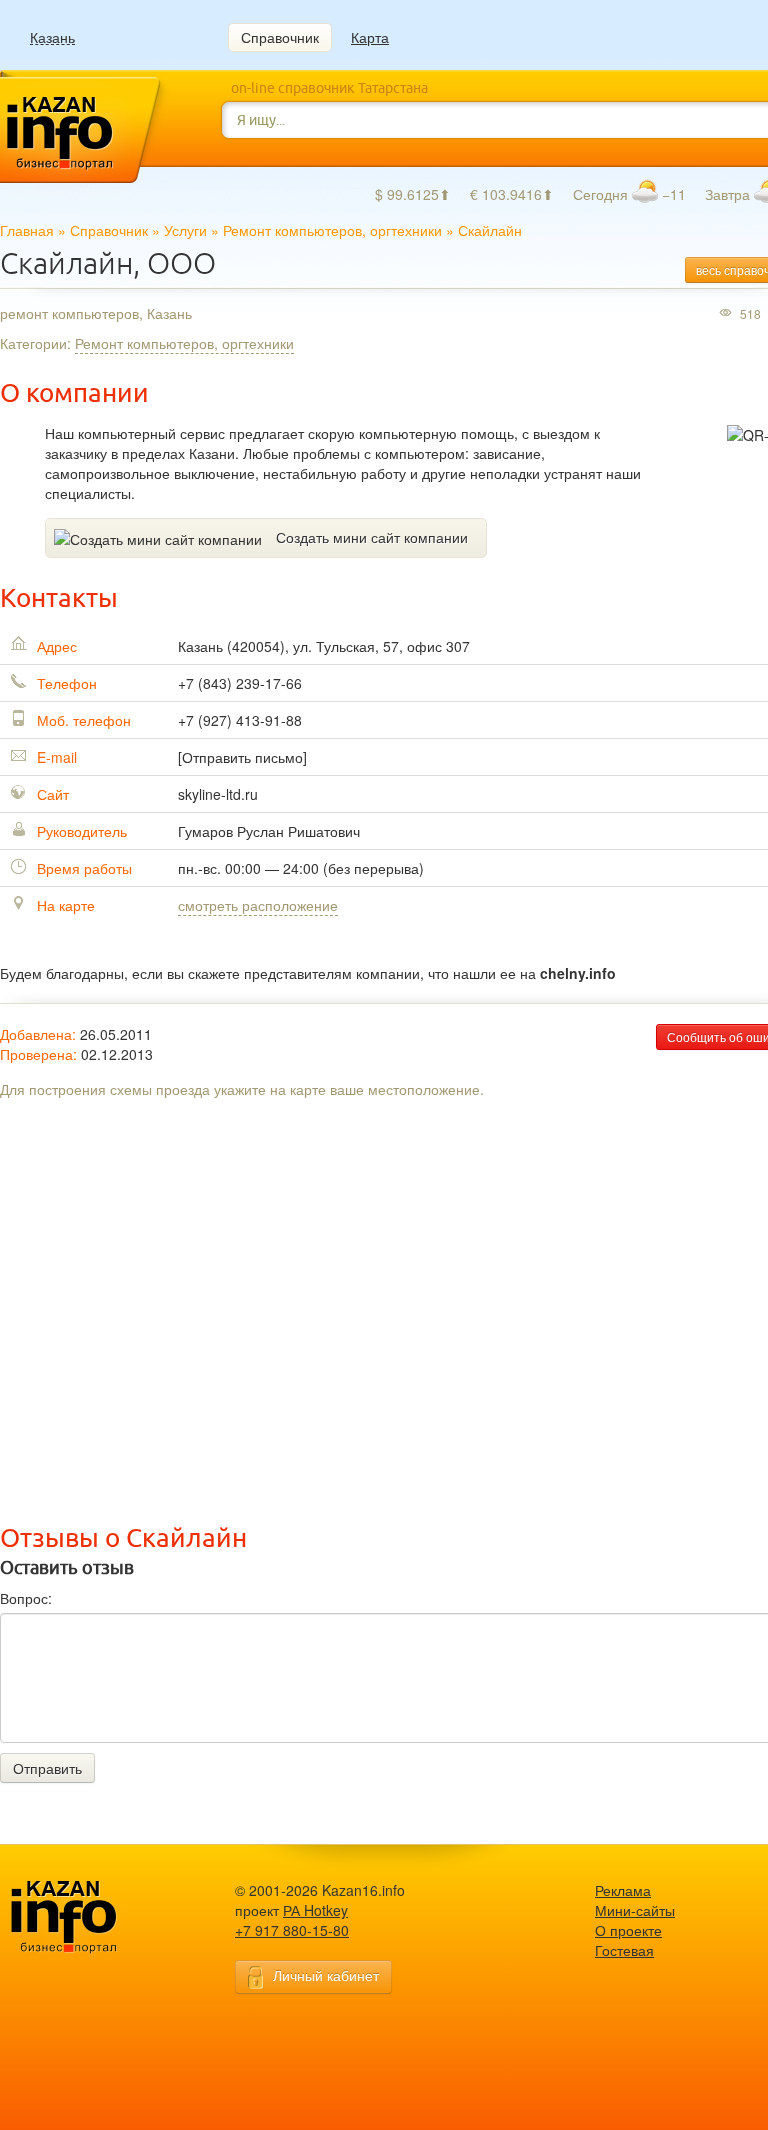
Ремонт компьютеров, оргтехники (332, 230)
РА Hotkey (315, 1910)
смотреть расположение (258, 905)
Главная (27, 230)
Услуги (185, 230)
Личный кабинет (326, 1975)
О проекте (628, 1930)
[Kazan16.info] (95, 1917)
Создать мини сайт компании (372, 537)
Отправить (47, 1768)
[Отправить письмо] (242, 757)
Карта (370, 37)
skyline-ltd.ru (218, 794)
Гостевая (624, 1950)
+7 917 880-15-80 (292, 1930)
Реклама (623, 1890)
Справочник (280, 37)
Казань (52, 37)
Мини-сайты (635, 1910)
